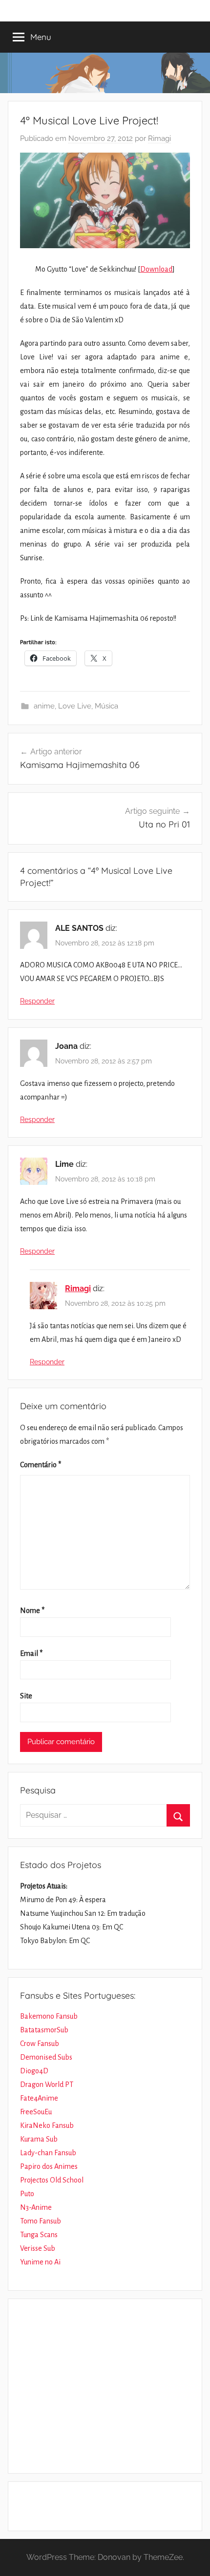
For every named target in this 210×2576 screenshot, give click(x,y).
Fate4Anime (39, 2098)
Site (26, 1696)
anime (44, 706)
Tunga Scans (39, 2235)
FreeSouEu (36, 2112)
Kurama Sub (39, 2139)
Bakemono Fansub (49, 2016)
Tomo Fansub (41, 2221)
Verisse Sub (38, 2248)
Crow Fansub (40, 2044)
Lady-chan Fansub (48, 2153)
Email (31, 1653)
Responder (37, 1001)
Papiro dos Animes (49, 2166)
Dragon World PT (47, 2084)
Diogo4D (34, 2071)
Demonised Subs (46, 2057)
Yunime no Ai (40, 2262)
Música (106, 706)
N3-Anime (36, 2207)
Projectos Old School (52, 2180)
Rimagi (159, 138)
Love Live (75, 706)
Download (156, 269)
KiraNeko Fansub (47, 2125)
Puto (27, 2194)
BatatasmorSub (44, 2030)
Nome (32, 1611)
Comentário (41, 1465)
